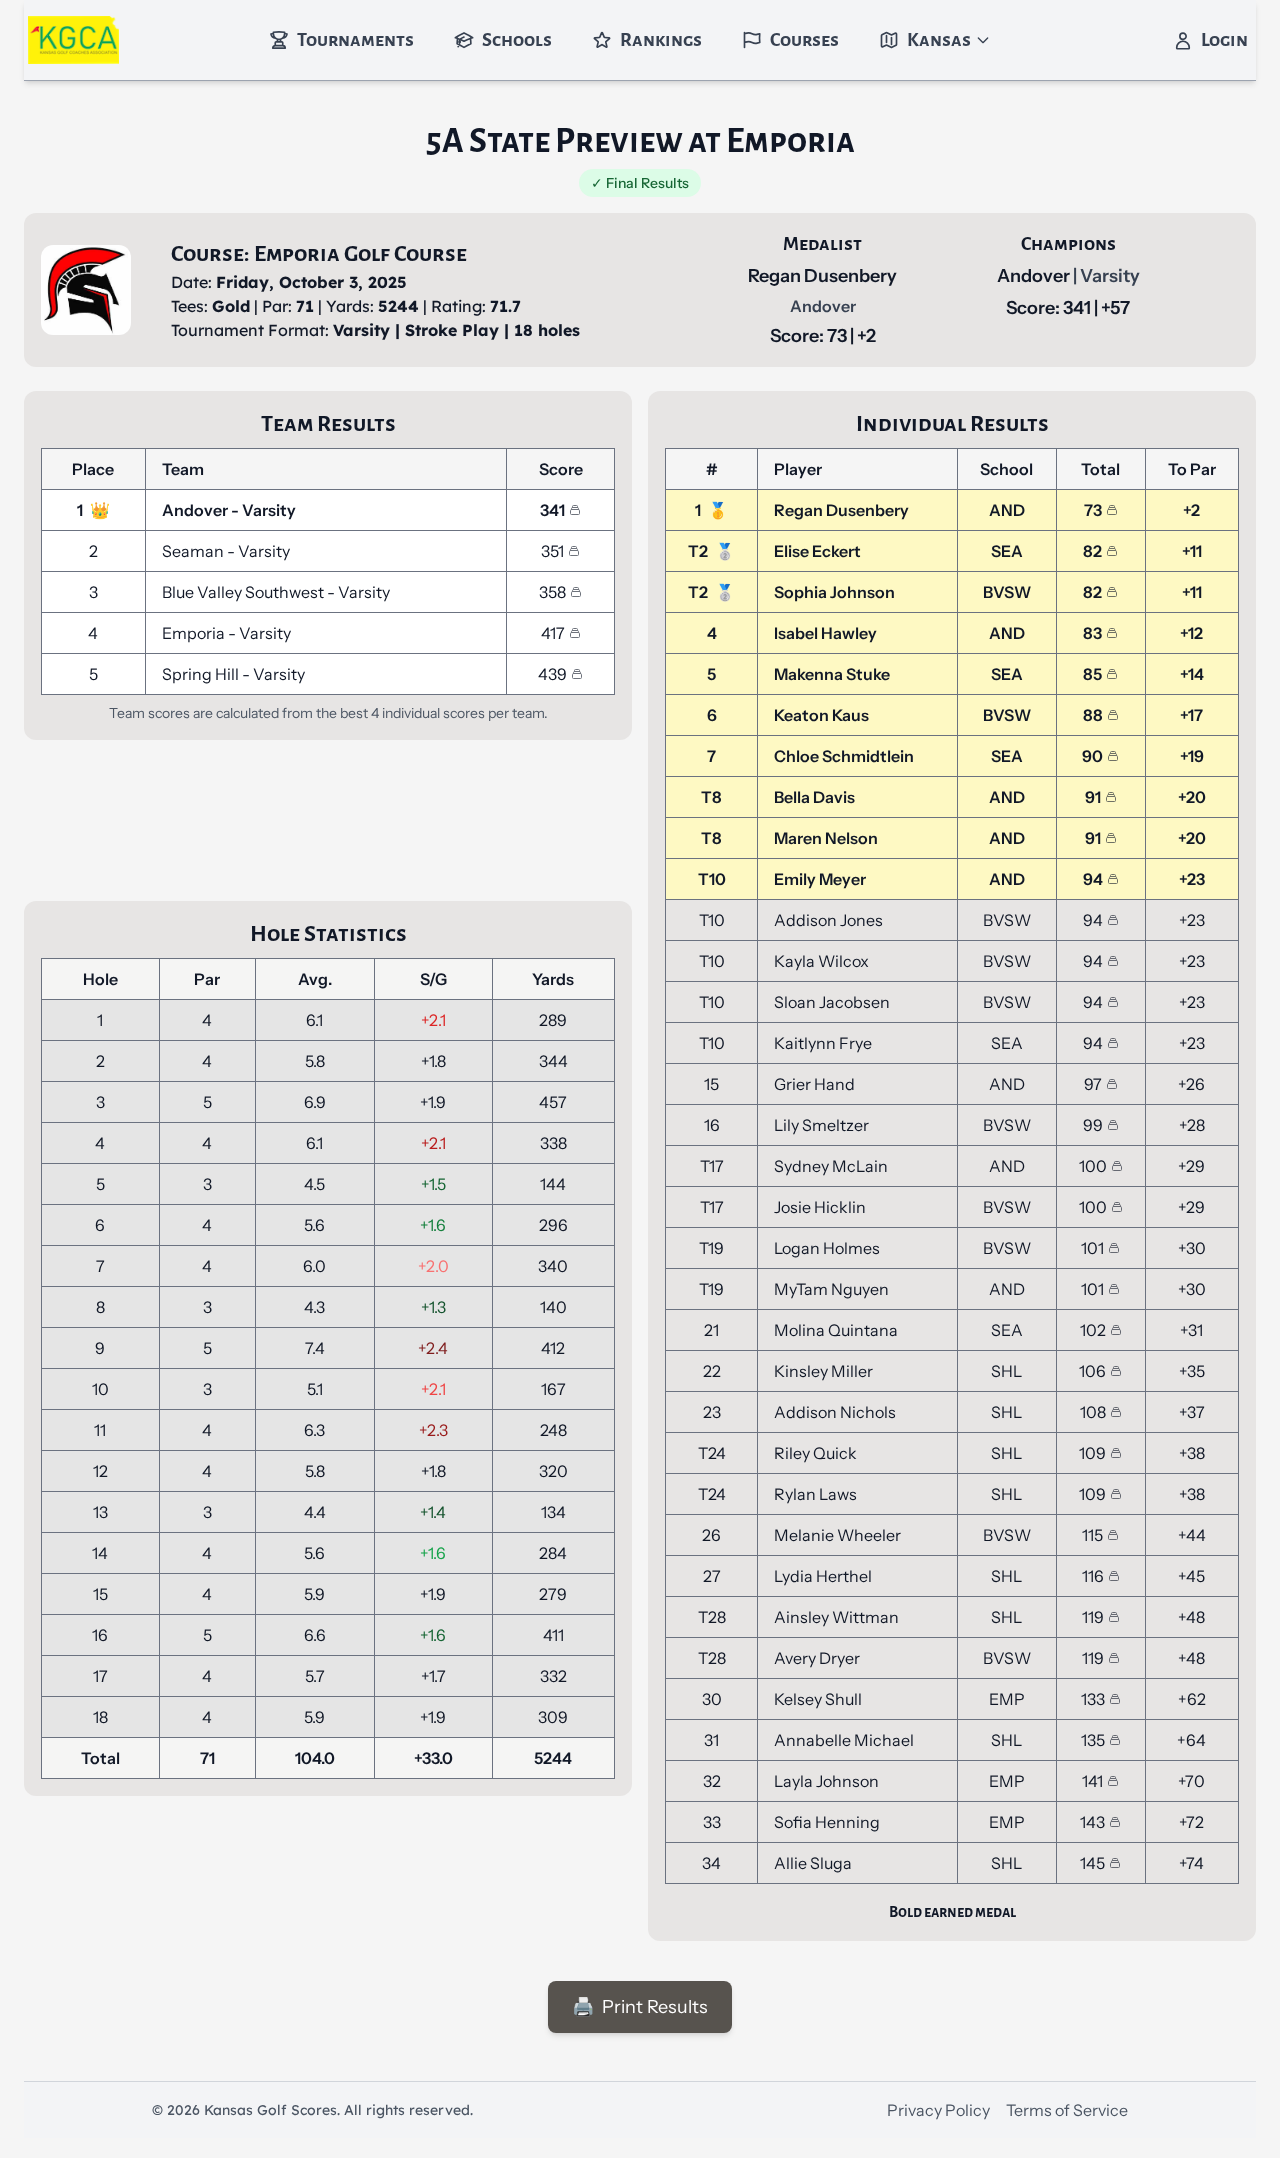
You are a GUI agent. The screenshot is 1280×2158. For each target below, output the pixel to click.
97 (1093, 1084)
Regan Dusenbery (822, 276)
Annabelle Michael (844, 1740)
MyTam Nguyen (831, 1289)
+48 (1191, 1617)
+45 (1191, 1576)
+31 (1191, 1330)
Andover (1035, 276)
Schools (517, 40)
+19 (1192, 756)
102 (1093, 1330)
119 (1093, 1617)
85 (1092, 674)
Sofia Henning (827, 1822)
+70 (1191, 1781)
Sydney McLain (831, 1166)
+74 (1191, 1863)
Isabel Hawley (825, 633)
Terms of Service (1067, 2110)
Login (1224, 40)
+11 (1192, 551)
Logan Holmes (827, 1248)
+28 (1192, 1125)
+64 (1191, 1740)
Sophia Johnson (834, 592)
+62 (1192, 1699)
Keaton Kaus (821, 715)
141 (1092, 1781)
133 (1093, 1699)
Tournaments (355, 40)
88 (1093, 715)
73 (1093, 510)
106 (1092, 1371)
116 (1093, 1576)
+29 (1191, 1166)
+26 (1191, 1084)
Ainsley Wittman (836, 1617)
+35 (1192, 1371)
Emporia (195, 633)
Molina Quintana (836, 1330)
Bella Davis (814, 797)
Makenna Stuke (832, 674)
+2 (1191, 510)
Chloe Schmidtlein (844, 756)
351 (552, 551)
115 (1092, 1535)
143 (1092, 1822)
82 (1092, 551)
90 (1092, 756)
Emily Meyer (820, 879)
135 (1093, 1740)
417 (553, 633)
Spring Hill (202, 674)
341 (552, 510)
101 (1092, 1248)
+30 (1192, 1248)
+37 (1192, 1412)
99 (1093, 1125)
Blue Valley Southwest (244, 592)
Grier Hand (814, 1084)
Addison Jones (828, 920)
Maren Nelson (826, 838)
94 (1093, 879)
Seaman (194, 551)
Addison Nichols (835, 1412)
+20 (1192, 797)
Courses (804, 40)
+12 (1191, 633)
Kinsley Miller (823, 1371)
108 (1093, 1412)
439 (552, 674)
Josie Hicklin (820, 1207)
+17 (1191, 715)
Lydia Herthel (823, 1576)
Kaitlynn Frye (823, 1043)
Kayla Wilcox (821, 961)
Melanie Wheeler (837, 1535)
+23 (1192, 879)
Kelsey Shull (818, 1699)
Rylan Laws (815, 1494)
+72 (1191, 1822)
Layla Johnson (826, 1781)
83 (1092, 633)
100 (1093, 1166)
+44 (1192, 1535)
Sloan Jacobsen (832, 1002)
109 (1092, 1453)
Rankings (661, 40)
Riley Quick (815, 1453)
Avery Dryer (817, 1658)
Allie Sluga (813, 1863)
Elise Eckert (817, 551)
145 (1092, 1863)
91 (1093, 797)
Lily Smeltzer (821, 1125)
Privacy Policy (938, 2110)
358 (552, 592)
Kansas (939, 40)
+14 (1192, 674)
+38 (1192, 1453)
